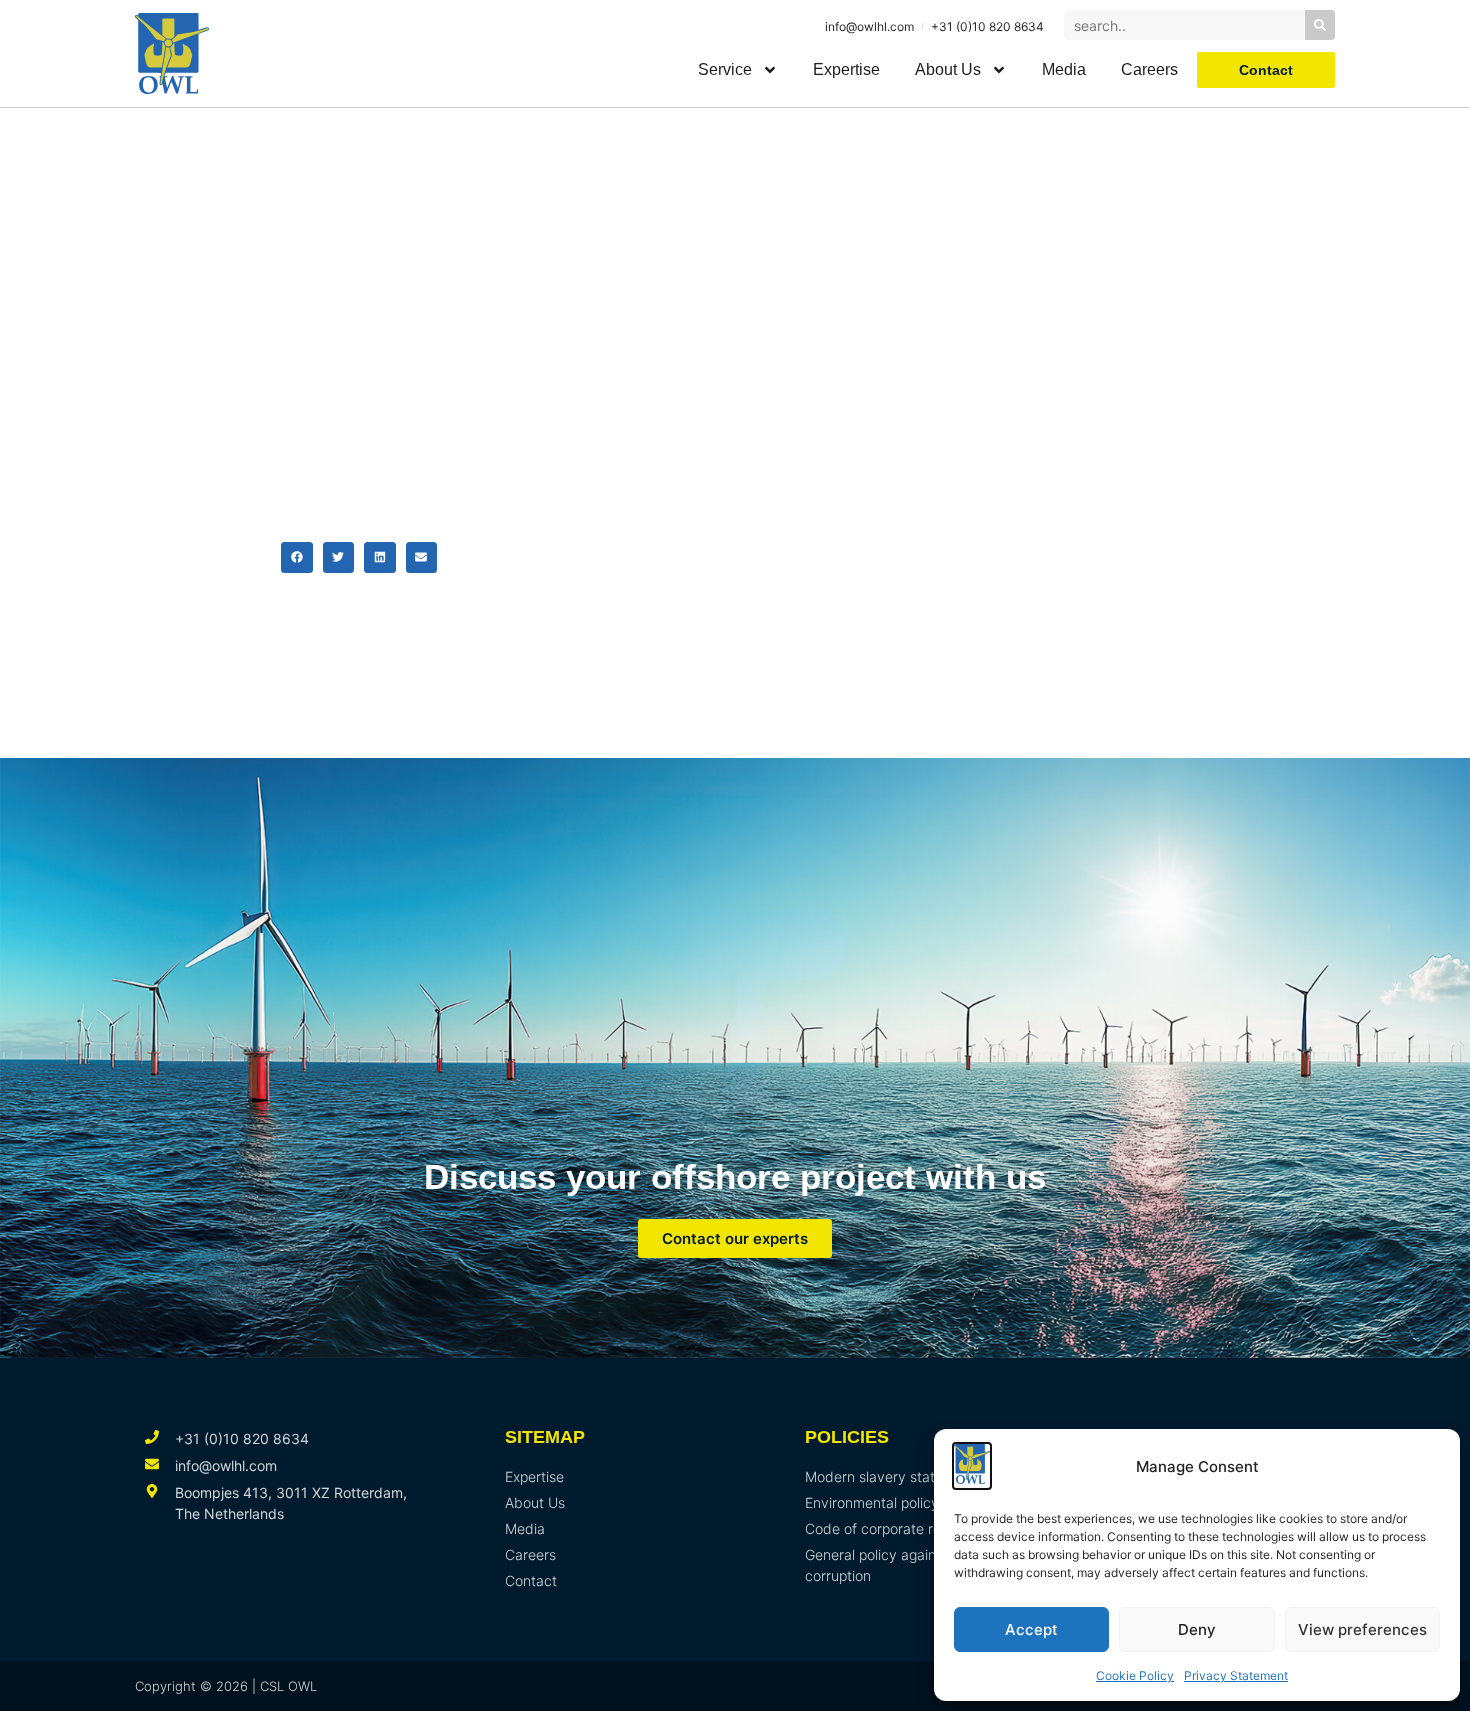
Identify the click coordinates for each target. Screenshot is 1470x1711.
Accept (1031, 1629)
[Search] (1320, 25)
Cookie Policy (1135, 1675)
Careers (1149, 69)
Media (1064, 69)
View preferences (1362, 1629)
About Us (948, 69)
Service (725, 69)
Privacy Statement (1236, 1675)
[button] (297, 558)
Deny (1197, 1629)
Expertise (846, 69)
